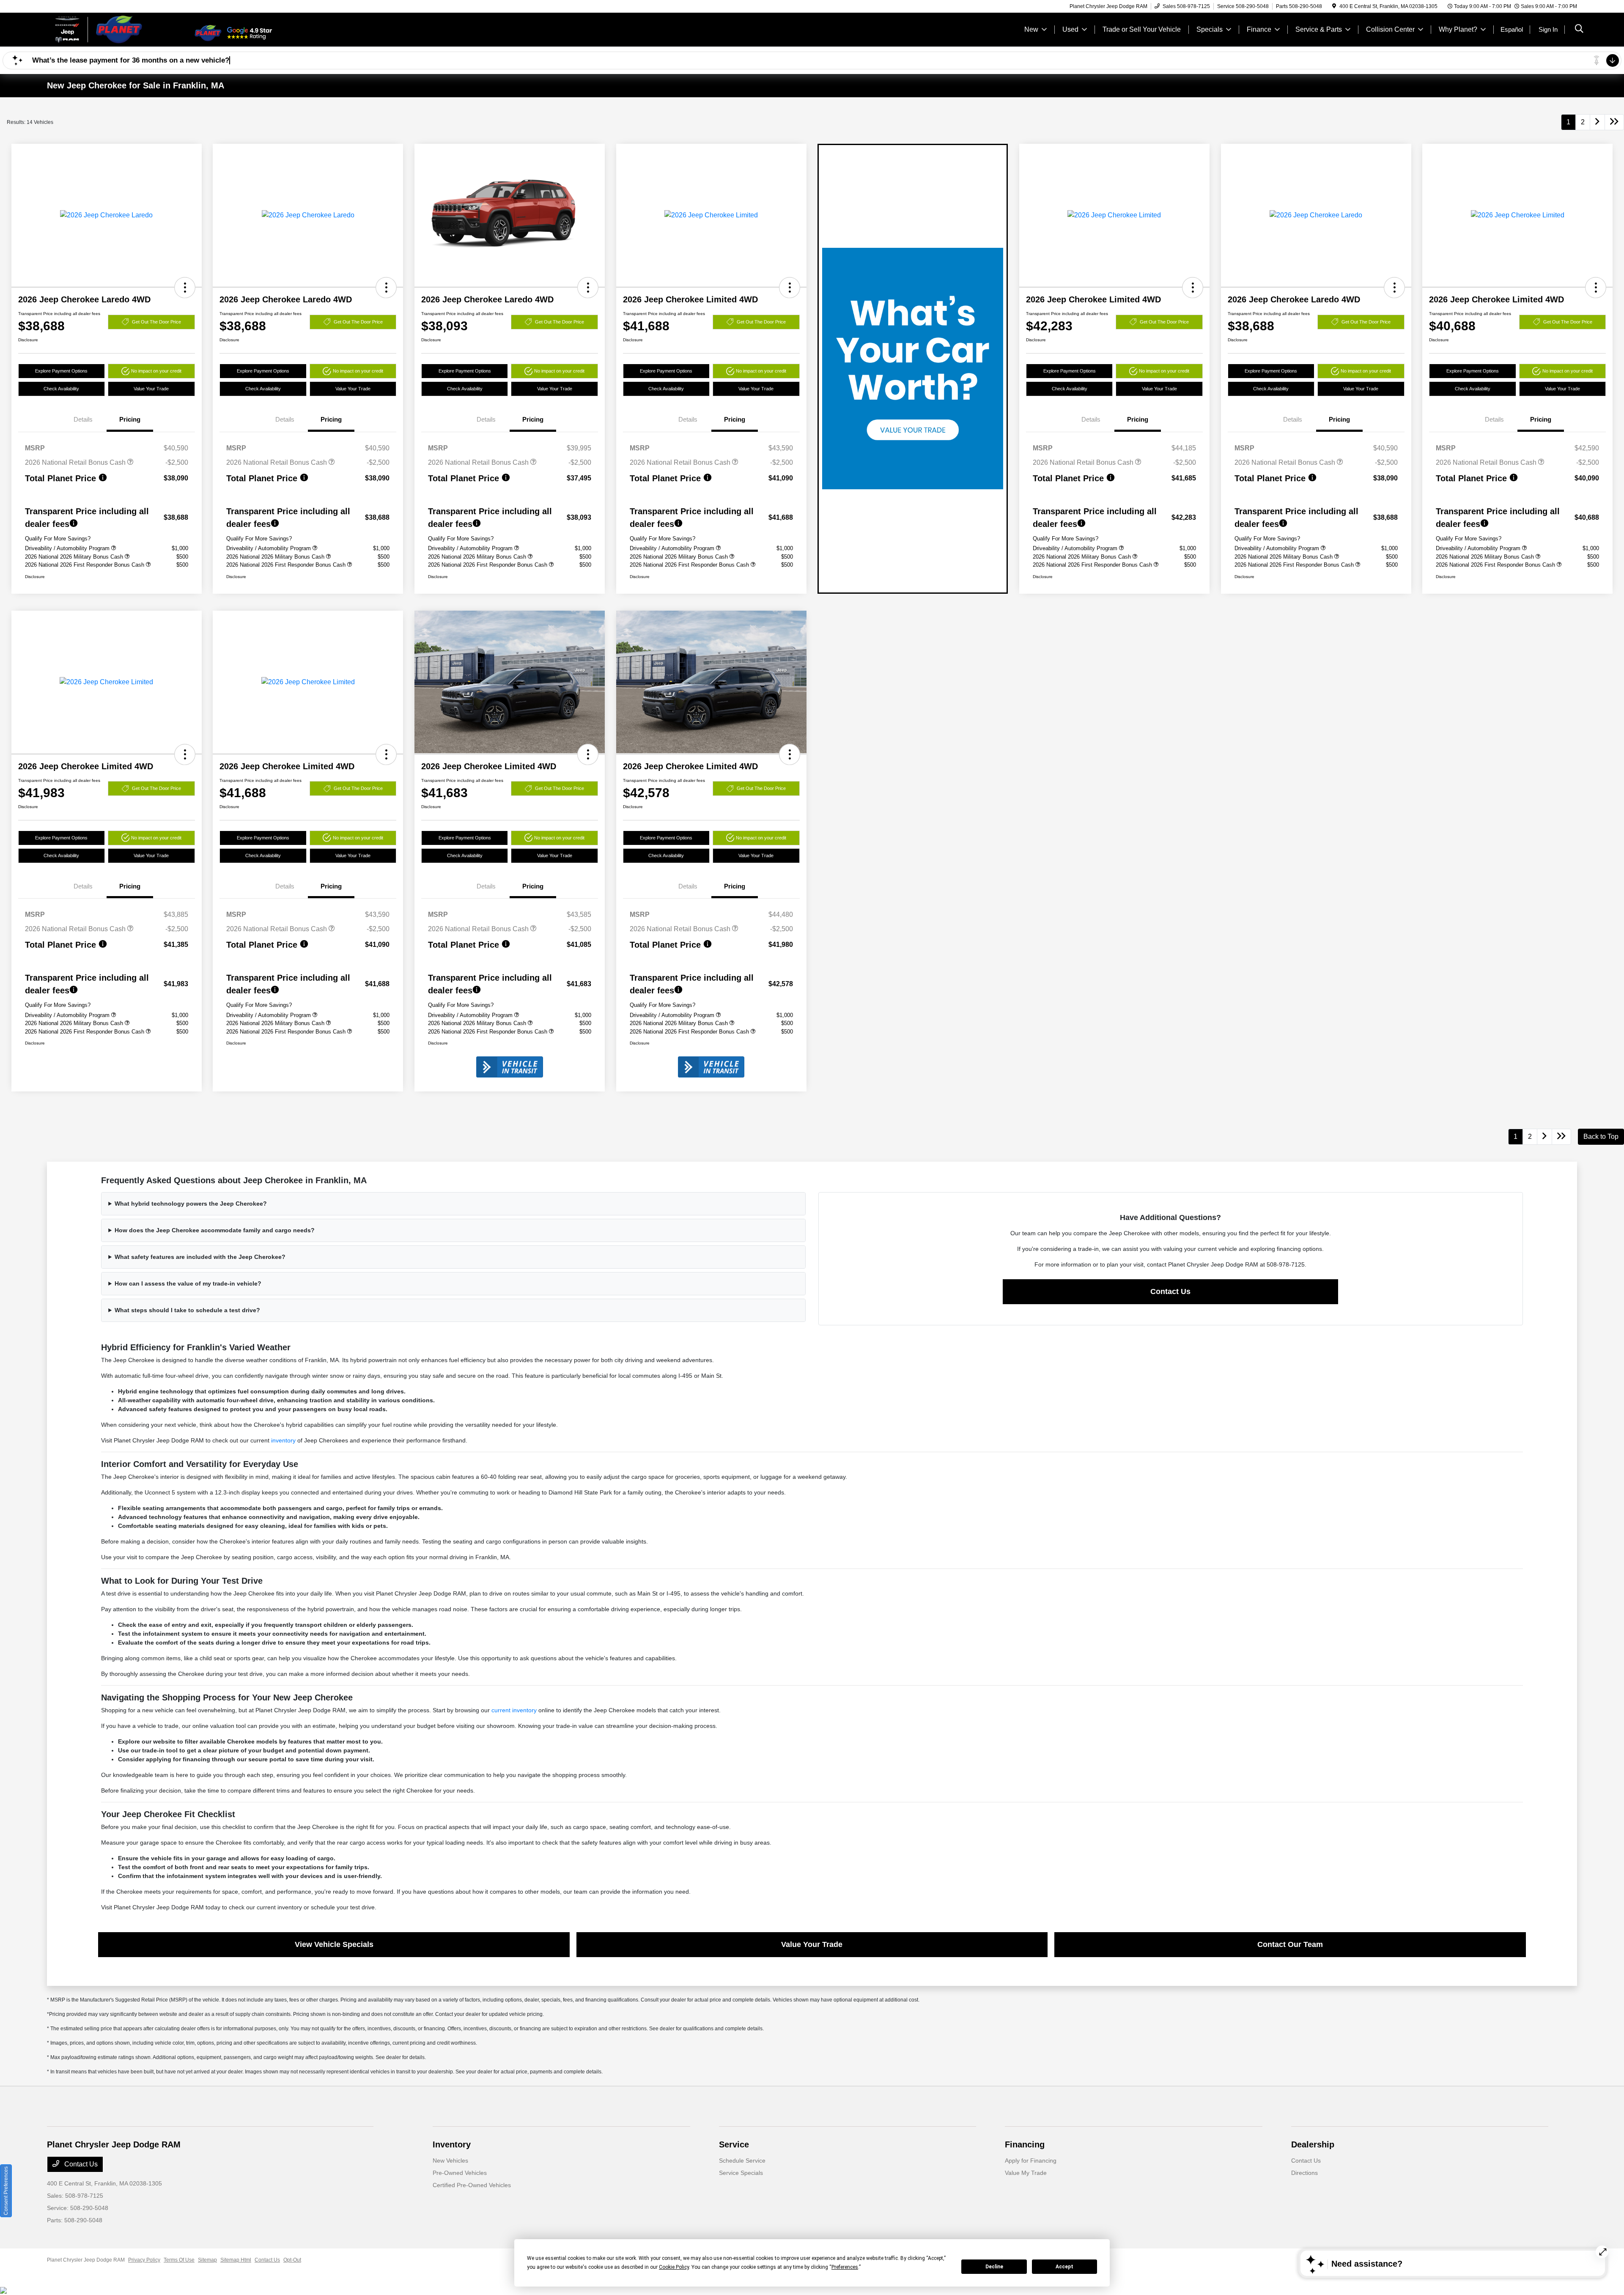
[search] (1579, 30)
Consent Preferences (6, 2191)
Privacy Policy (144, 2260)
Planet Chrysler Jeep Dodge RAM (86, 2260)
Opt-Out (292, 2260)
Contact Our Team (1290, 1944)
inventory (283, 1440)
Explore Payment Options (61, 371)
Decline (994, 2267)
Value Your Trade (151, 389)
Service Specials (741, 2173)
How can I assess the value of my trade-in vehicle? (188, 1283)
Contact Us (1170, 1291)
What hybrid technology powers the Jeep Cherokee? (191, 1204)
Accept (1064, 2267)
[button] (185, 288)
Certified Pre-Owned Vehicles (472, 2185)
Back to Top (1601, 1137)
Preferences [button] (845, 2267)
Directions (1304, 2173)
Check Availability (61, 389)
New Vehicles (450, 2161)
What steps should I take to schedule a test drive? (187, 1310)
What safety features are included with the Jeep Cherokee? (200, 1257)
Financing (1025, 2144)
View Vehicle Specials (334, 1944)
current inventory (514, 1710)
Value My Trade (1026, 2173)
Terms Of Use (179, 2260)
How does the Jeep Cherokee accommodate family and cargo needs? (215, 1230)
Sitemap (207, 2260)
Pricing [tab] (130, 419)
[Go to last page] (1614, 122)
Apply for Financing (1031, 2161)
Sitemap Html (236, 2260)
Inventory (452, 2144)
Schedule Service (742, 2161)
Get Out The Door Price (156, 322)
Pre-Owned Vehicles (460, 2173)
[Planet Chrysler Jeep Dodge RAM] (120, 29)
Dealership (1313, 2144)
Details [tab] (83, 419)
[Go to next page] (1597, 122)
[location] (1334, 6)
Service (734, 2144)
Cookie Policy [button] (674, 2267)
